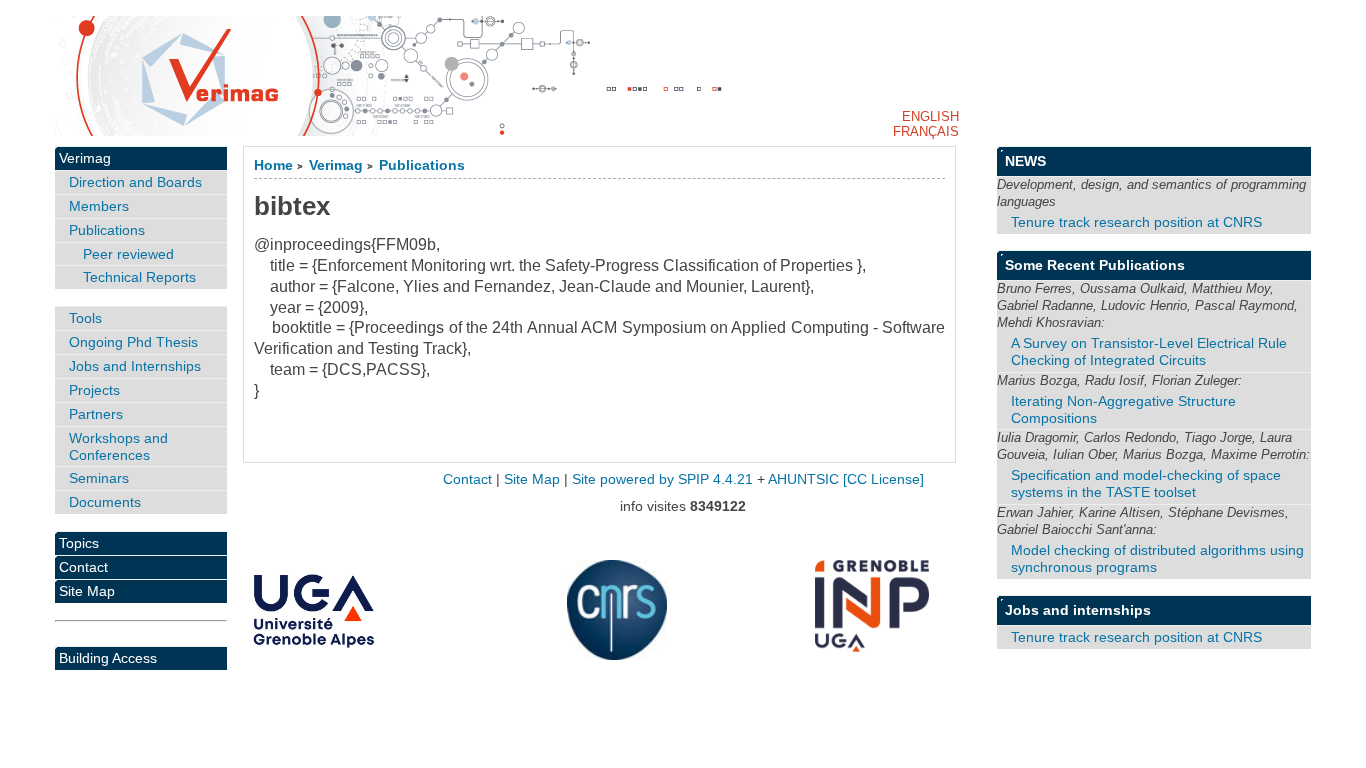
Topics (79, 543)
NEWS (1025, 161)
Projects (94, 390)
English (930, 116)
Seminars (99, 478)
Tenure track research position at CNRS (1136, 222)
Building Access (108, 658)
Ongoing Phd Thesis (133, 342)
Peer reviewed (128, 254)
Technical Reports (139, 277)
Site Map (87, 591)
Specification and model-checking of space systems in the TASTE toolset (1146, 483)
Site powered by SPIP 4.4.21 (662, 479)
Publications (422, 165)
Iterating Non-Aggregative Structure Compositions (1123, 409)
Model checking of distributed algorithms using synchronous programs (1157, 558)
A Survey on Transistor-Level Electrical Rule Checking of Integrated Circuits (1149, 351)
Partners (96, 414)
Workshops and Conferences (118, 446)
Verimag (336, 165)
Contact (83, 567)
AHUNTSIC (803, 479)
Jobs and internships (1078, 610)
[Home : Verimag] (683, 76)
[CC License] (883, 479)
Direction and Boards (135, 182)
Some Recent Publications (1095, 265)
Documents (105, 502)
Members (99, 206)
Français (926, 131)
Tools (85, 318)
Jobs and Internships (135, 366)
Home (273, 165)
